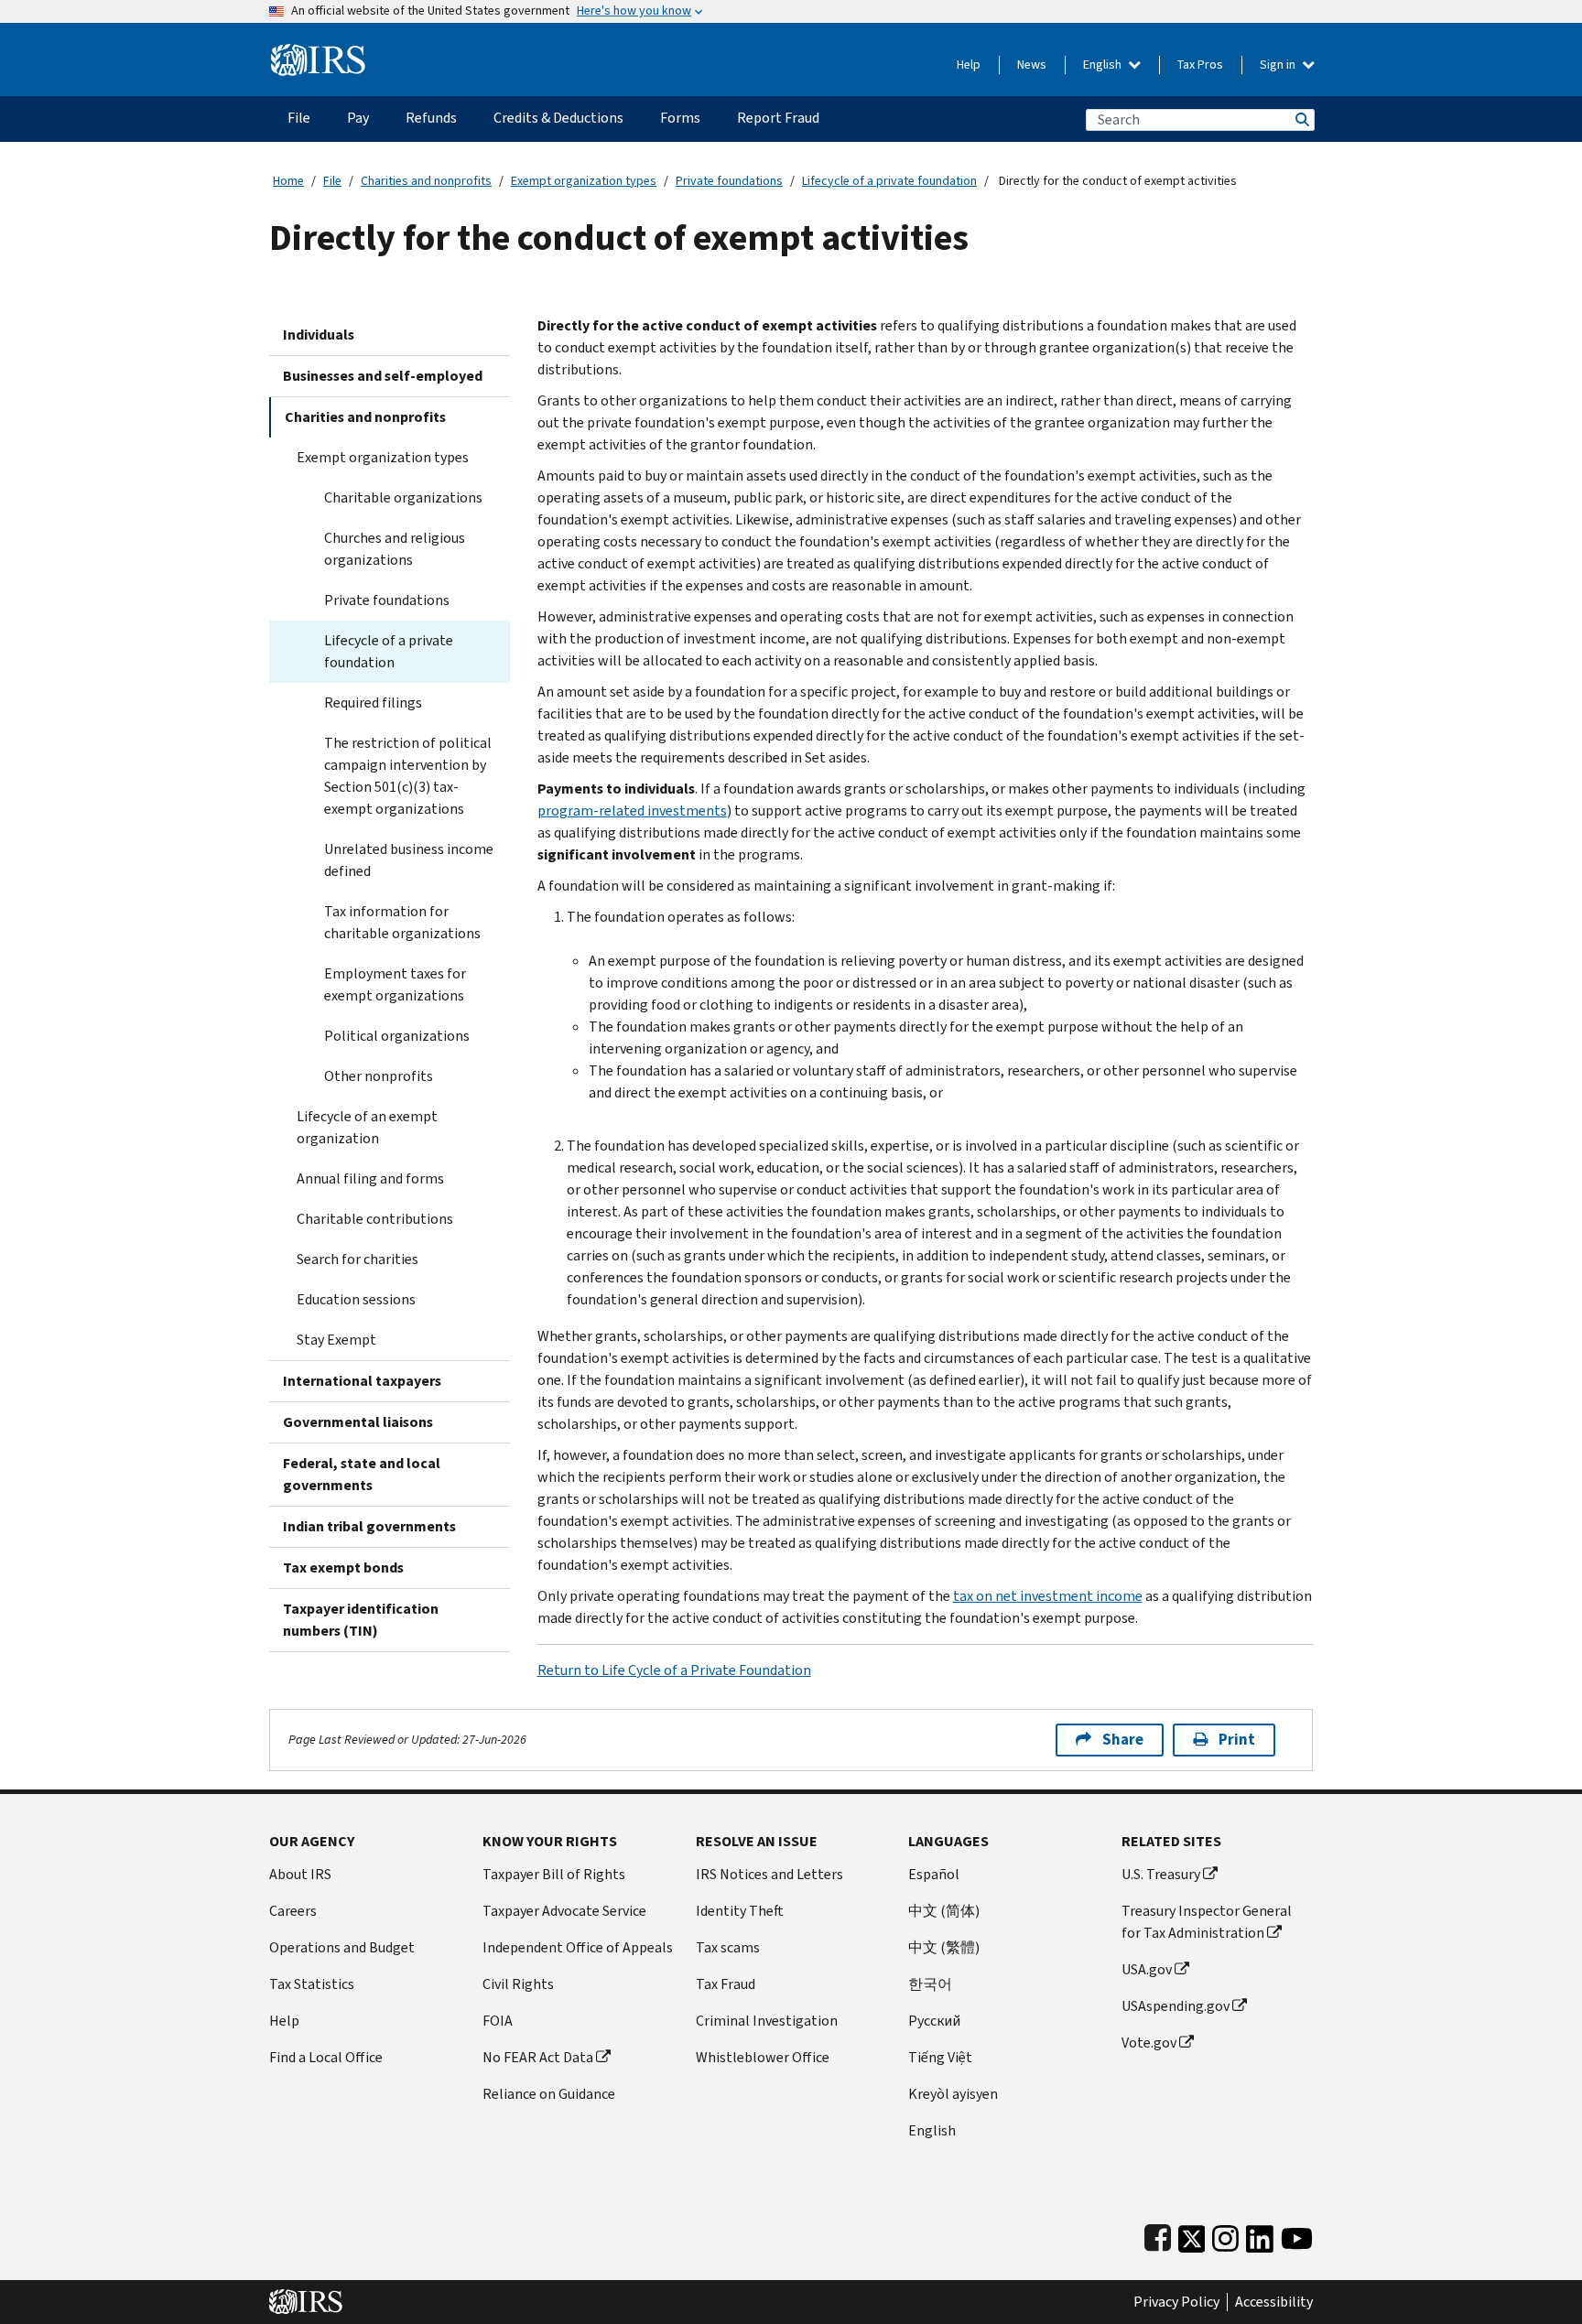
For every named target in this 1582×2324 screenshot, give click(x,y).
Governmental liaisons (358, 1422)
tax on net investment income (1048, 1596)
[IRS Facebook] (1158, 2235)
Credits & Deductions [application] (558, 118)
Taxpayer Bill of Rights (554, 1874)
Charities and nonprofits (426, 181)
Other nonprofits (379, 1076)
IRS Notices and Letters (769, 1874)
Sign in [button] (1279, 65)
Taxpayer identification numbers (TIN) (361, 1620)
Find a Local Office (326, 2057)
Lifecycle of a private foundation (889, 181)
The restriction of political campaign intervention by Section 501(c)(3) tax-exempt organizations (408, 776)
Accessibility (1274, 2302)
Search (1301, 119)
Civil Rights (518, 1984)
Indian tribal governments (369, 1526)
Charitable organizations (403, 497)
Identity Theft (740, 1911)
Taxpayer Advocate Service (564, 1911)
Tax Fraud (726, 1984)
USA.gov (1147, 1969)
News (1032, 65)
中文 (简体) (944, 1911)
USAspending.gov (1176, 2006)
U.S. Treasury (1161, 1874)
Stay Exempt (336, 1340)
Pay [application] (358, 118)
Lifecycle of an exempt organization (367, 1127)
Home (288, 181)
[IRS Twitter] (1192, 2235)
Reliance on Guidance (549, 2094)
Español (934, 1874)
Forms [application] (680, 118)
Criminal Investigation (767, 2021)
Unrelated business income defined (409, 860)
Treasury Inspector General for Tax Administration (1207, 1922)
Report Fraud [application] (778, 118)
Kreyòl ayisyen (953, 2094)
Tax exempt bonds (343, 1567)
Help (969, 65)
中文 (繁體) (944, 1947)
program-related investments (632, 811)
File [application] (299, 118)
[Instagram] (1225, 2235)
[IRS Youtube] (1297, 2235)
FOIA (498, 2021)
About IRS (300, 1874)
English (1104, 65)
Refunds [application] (431, 118)
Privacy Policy (1176, 2302)
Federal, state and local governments (362, 1474)
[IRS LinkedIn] (1260, 2235)
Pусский (934, 2021)
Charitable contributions (375, 1219)
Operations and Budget (342, 1947)
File (332, 181)
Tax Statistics (312, 1984)
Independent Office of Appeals (578, 1947)
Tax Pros (1200, 65)
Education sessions (356, 1299)
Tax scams (728, 1947)
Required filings (373, 703)
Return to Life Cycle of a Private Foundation (674, 1670)
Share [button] (1123, 1740)
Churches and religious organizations (395, 549)
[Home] (318, 53)
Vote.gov (1149, 2043)
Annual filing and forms (370, 1178)
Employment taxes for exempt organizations (395, 984)
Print (1237, 1740)
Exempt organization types (584, 181)
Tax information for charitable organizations (402, 922)
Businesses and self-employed (383, 376)
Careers (293, 1911)
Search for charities (358, 1259)
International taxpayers (362, 1381)
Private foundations (729, 181)
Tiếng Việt (940, 2057)
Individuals (319, 335)
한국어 (930, 1984)
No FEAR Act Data (538, 2057)
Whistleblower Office (763, 2057)
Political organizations (397, 1036)
